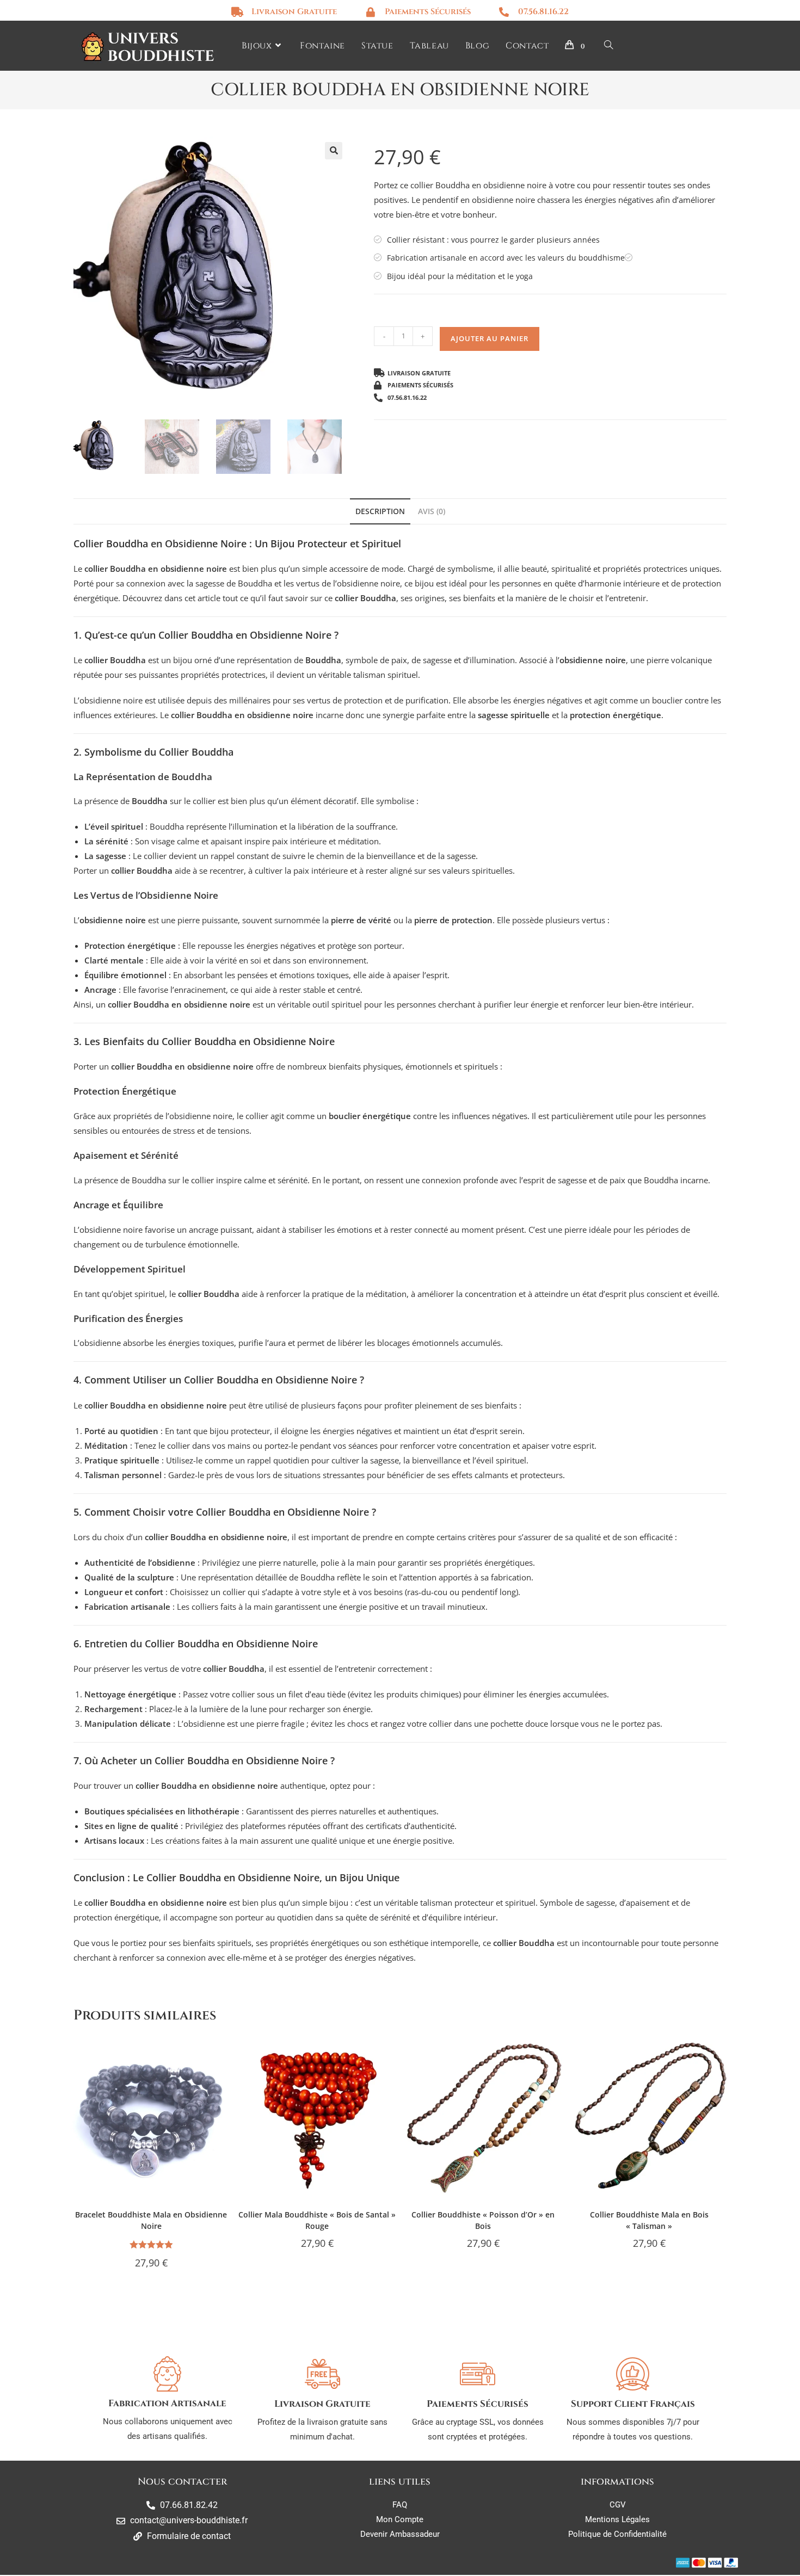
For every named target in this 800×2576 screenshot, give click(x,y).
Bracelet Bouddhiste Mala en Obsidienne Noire (151, 2220)
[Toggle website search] (608, 46)
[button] (334, 151)
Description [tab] (380, 511)
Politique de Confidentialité (617, 2534)
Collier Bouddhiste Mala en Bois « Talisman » (649, 2220)
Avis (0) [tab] (432, 511)
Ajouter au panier (490, 338)
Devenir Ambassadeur (400, 2534)
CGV (618, 2505)
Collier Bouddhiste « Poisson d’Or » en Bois (483, 2220)
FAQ (400, 2505)
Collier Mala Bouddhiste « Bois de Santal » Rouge (317, 2220)
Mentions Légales (617, 2519)
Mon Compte (400, 2519)
